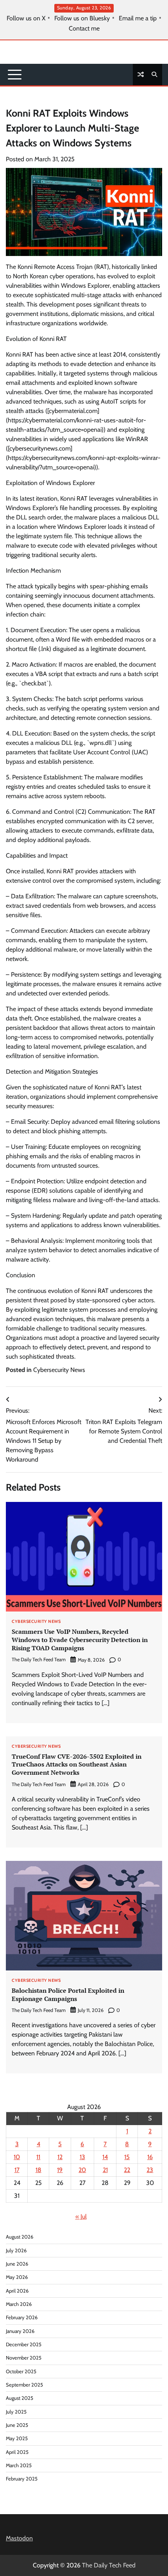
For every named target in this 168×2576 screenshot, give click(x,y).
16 (150, 2157)
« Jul (81, 2216)
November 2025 (24, 2358)
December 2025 (24, 2344)
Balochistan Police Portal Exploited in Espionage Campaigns (68, 1995)
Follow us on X (26, 18)
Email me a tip (138, 18)
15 (127, 2157)
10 (17, 2157)
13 (82, 2157)
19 (60, 2170)
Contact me (84, 29)
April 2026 (17, 2291)
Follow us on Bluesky (82, 18)
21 (105, 2170)
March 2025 (19, 2465)
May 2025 (17, 2438)
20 (82, 2170)
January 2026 (20, 2331)
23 (150, 2170)
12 (60, 2157)
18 (38, 2170)
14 (105, 2157)
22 (127, 2170)
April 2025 (17, 2452)
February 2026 (22, 2317)
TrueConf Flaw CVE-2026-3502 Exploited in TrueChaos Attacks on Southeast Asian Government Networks (77, 1765)
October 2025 (21, 2371)
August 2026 (20, 2237)
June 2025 (17, 2425)
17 (17, 2170)
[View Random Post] (141, 74)
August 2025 (20, 2398)
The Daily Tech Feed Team (39, 1659)
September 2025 (24, 2385)
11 (38, 2157)
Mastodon (19, 2538)
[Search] (154, 74)
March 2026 (19, 2304)
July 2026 (16, 2251)
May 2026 (17, 2277)
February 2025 (22, 2479)
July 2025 (16, 2412)
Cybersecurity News (59, 1370)
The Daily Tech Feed (109, 2565)
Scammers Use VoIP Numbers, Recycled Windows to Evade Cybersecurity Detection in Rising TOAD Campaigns (80, 1640)
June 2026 (17, 2264)
